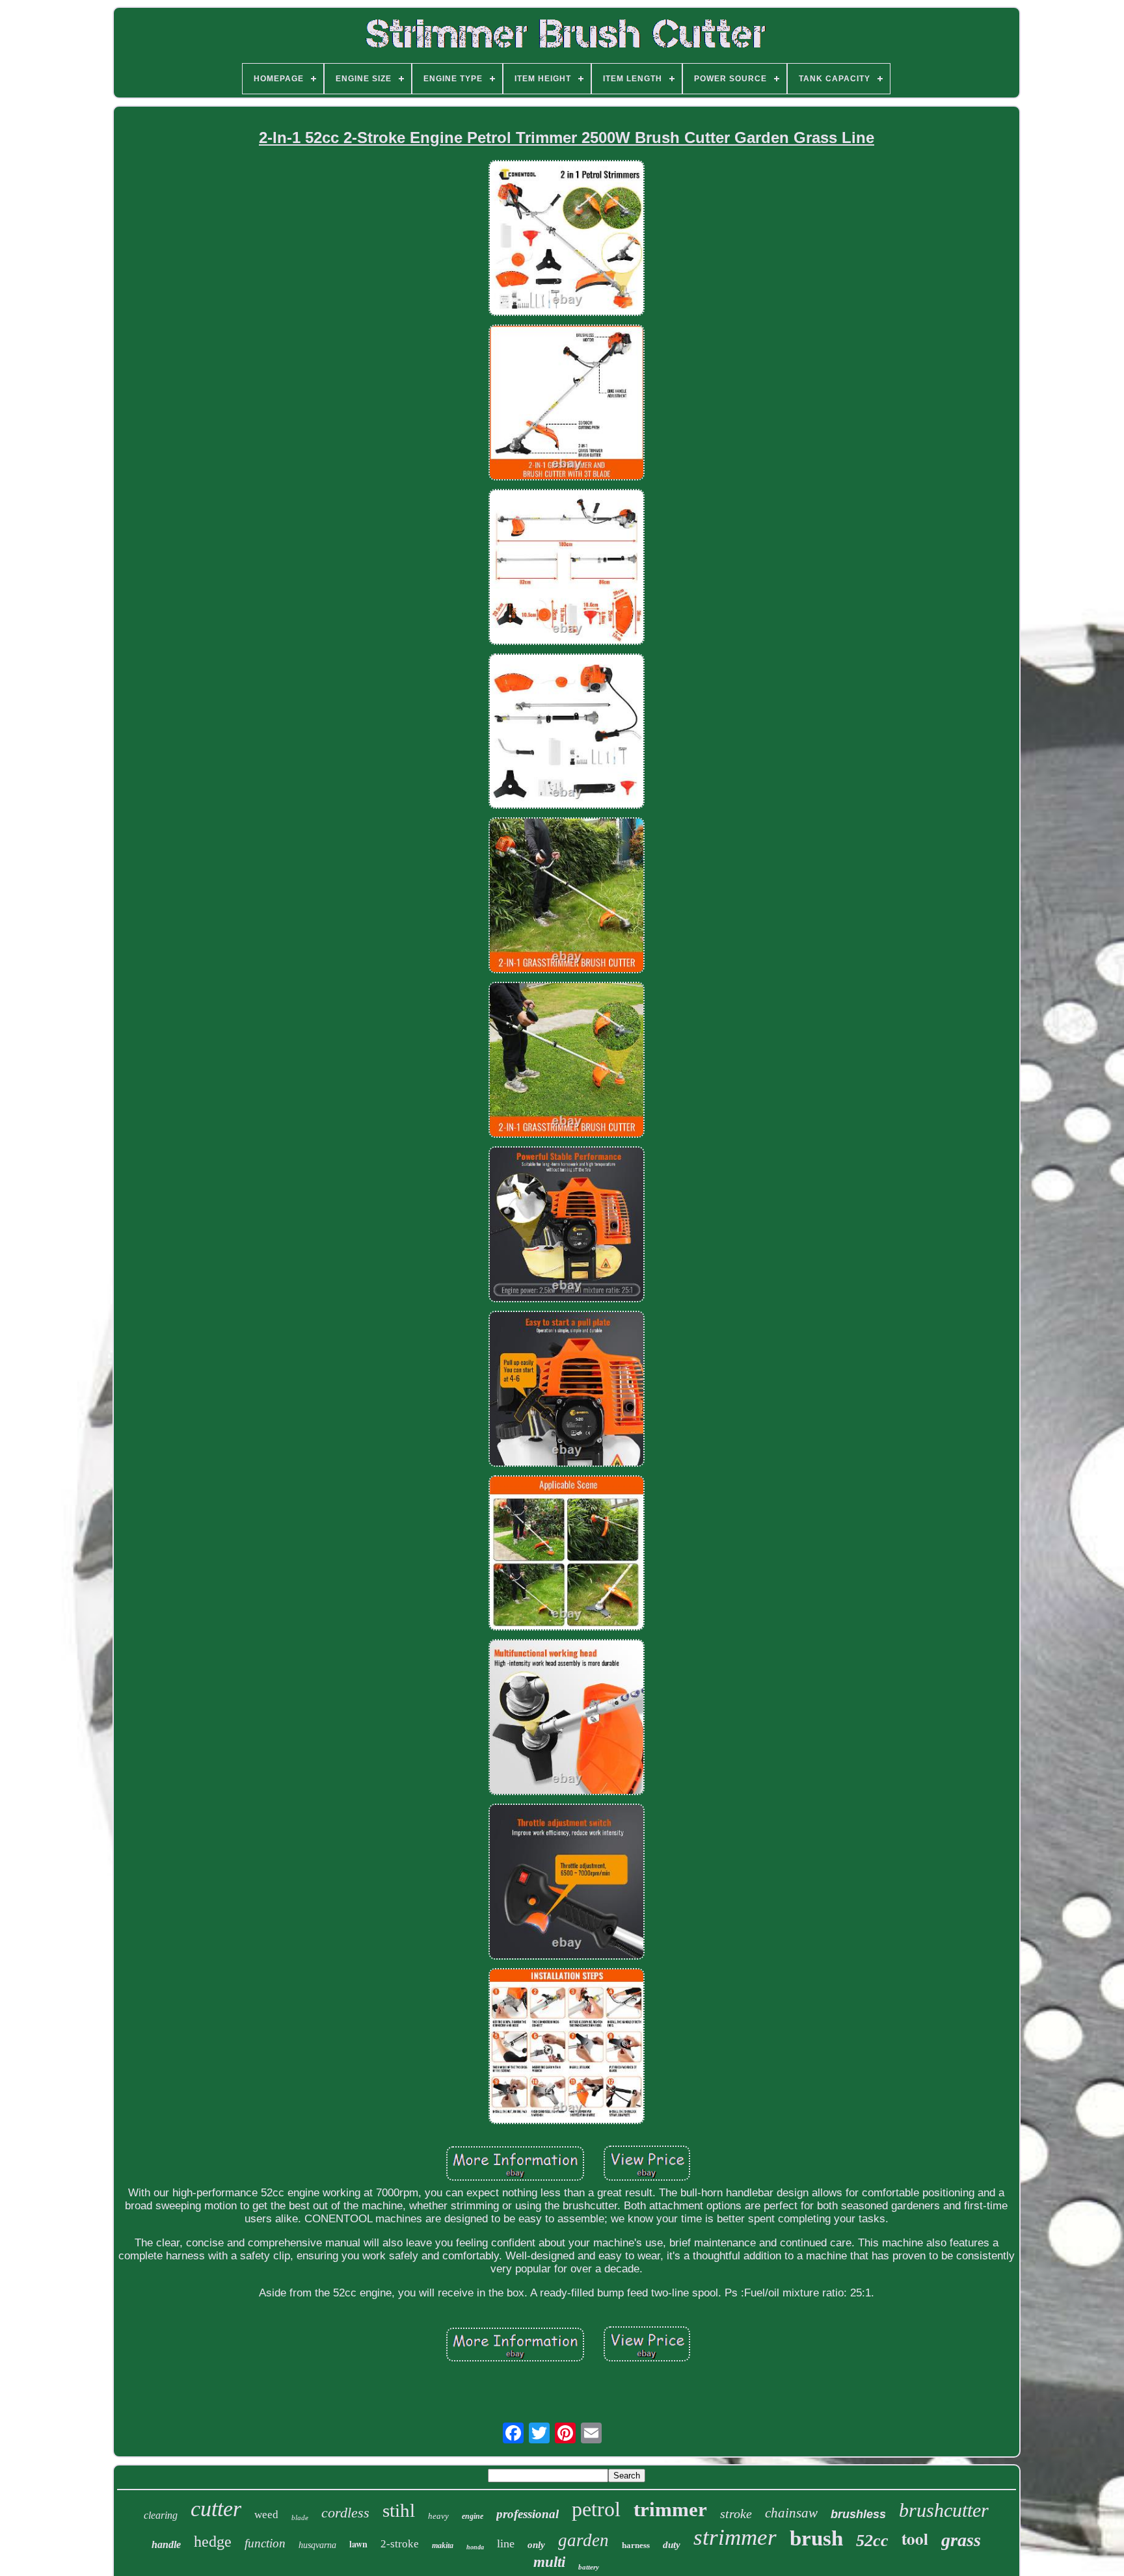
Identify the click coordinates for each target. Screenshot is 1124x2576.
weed (266, 2515)
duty (672, 2545)
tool (915, 2539)
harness (636, 2545)
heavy (438, 2516)
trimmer (670, 2509)
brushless (858, 2514)
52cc (872, 2541)
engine (473, 2516)
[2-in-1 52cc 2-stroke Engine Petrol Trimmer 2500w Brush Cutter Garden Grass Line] (567, 240)
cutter (216, 2509)
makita (443, 2545)
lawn (358, 2544)
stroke (736, 2514)
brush (816, 2538)
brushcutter (944, 2510)
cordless (345, 2513)
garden (583, 2540)
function (265, 2543)
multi (549, 2562)
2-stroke (400, 2544)
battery (589, 2567)
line (506, 2543)
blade (300, 2517)
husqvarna (317, 2545)
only (536, 2545)
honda (475, 2547)
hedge (213, 2542)
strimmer (735, 2537)
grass (961, 2540)
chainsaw (791, 2513)
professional (528, 2514)
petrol (596, 2509)
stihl (399, 2510)
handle (166, 2544)
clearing (161, 2515)
